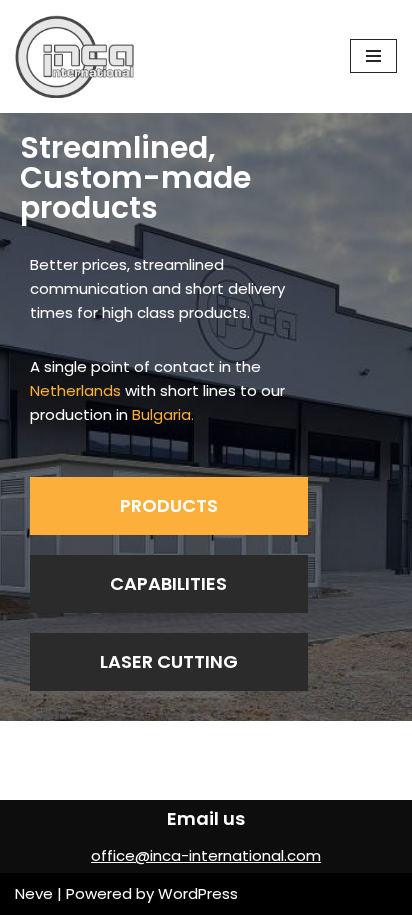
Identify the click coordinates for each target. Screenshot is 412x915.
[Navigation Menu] (373, 56)
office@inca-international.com (206, 855)
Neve (34, 893)
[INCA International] (75, 56)
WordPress (198, 893)
